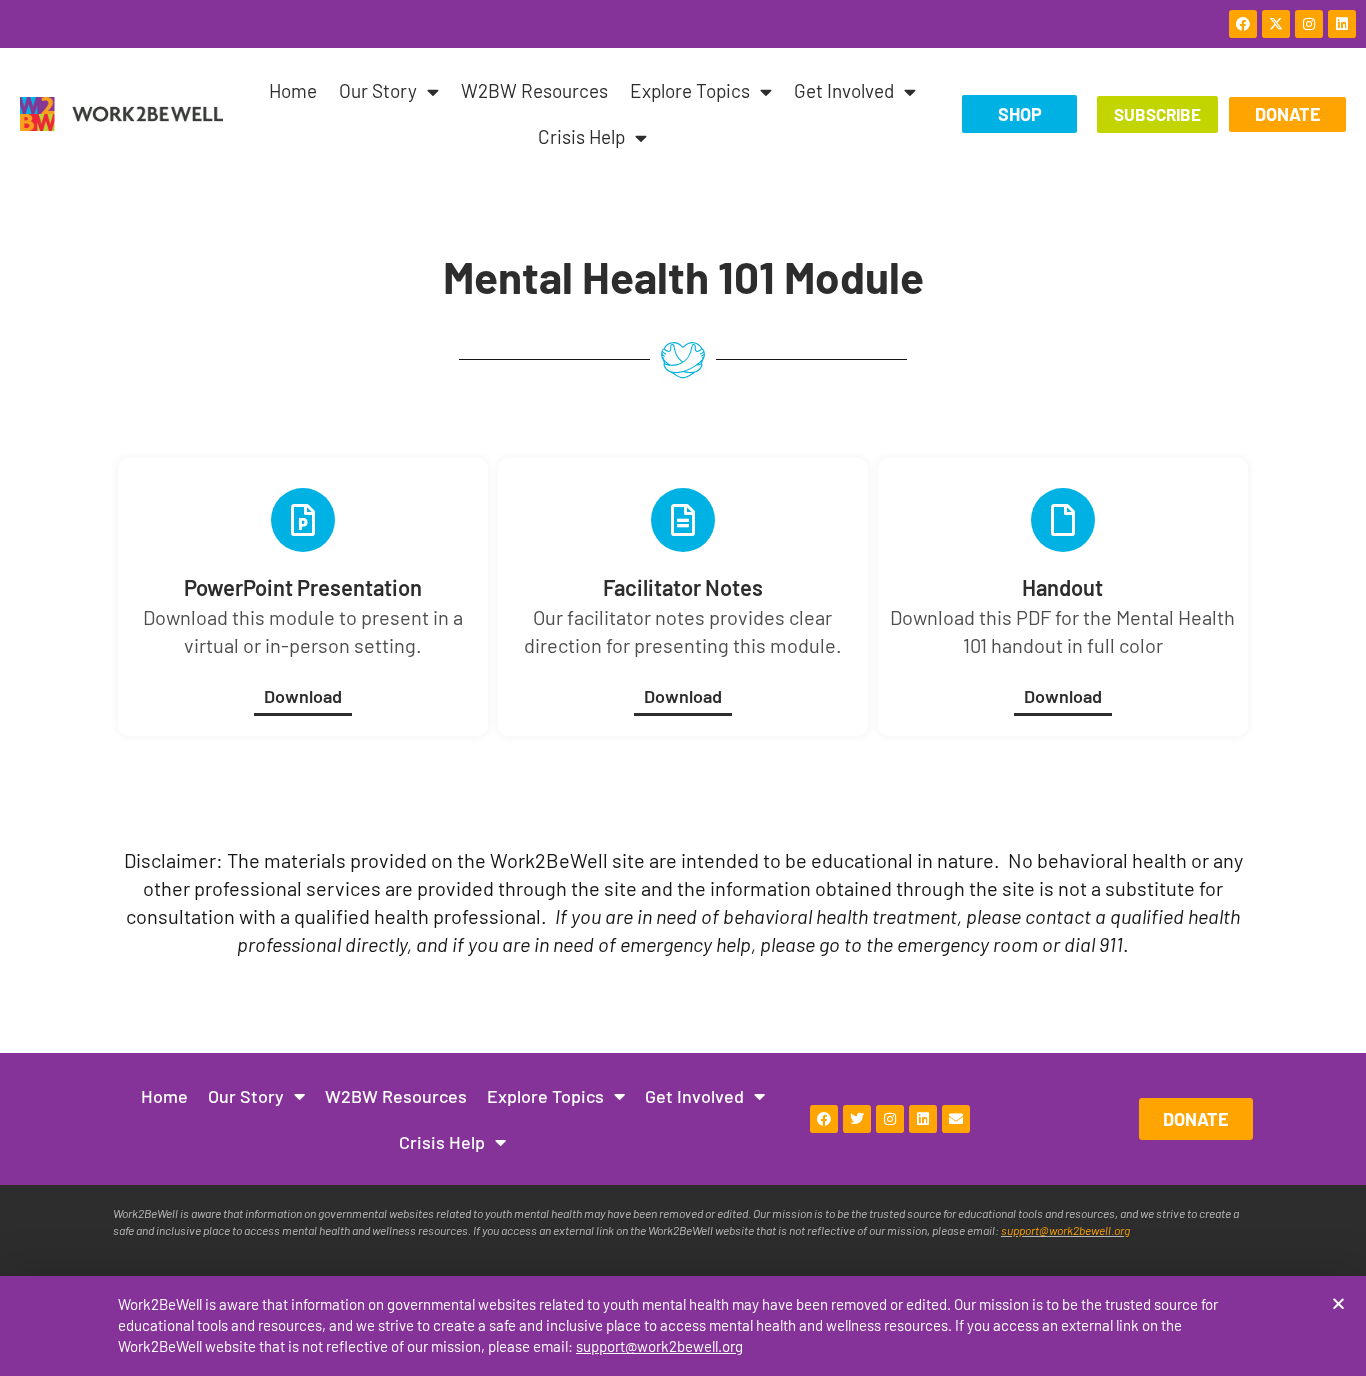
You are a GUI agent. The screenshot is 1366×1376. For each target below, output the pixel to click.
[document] (683, 688)
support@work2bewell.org (659, 1346)
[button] (1338, 1303)
